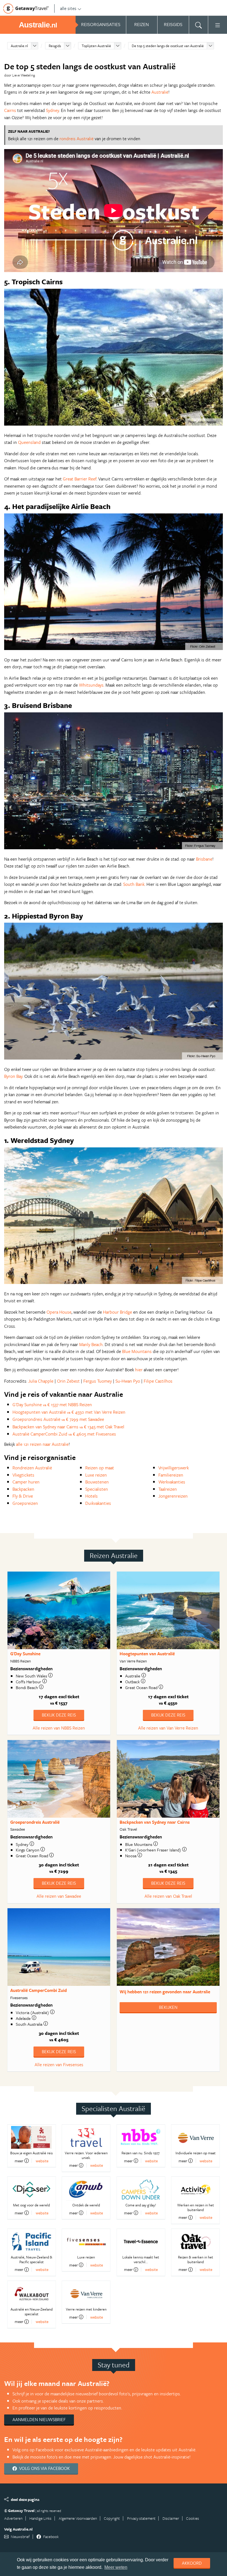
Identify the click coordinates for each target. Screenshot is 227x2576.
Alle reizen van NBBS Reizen (59, 1728)
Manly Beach (91, 1344)
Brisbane (204, 859)
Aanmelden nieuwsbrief (39, 2419)
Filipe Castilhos (158, 1381)
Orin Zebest (68, 1381)
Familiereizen (171, 1475)
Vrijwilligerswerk (174, 1468)
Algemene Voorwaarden (78, 2518)
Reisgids (55, 46)
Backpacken (23, 1489)
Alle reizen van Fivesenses (59, 2065)
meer (19, 2161)
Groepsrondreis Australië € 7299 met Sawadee (58, 1419)
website (42, 2161)
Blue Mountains (137, 1351)
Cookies (193, 2518)
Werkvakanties (172, 1482)
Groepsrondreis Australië (35, 1822)
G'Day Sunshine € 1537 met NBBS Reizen (52, 1405)
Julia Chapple (41, 1381)
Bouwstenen (97, 1482)
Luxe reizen (96, 1475)
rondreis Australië (77, 139)
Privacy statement (141, 2518)
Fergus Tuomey (98, 1381)
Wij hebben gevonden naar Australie (165, 1992)
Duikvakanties (98, 1503)
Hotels (91, 1496)
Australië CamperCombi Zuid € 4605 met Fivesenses (64, 1434)
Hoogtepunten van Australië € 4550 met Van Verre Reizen (69, 1412)
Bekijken (168, 2007)
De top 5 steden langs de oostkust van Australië (168, 46)
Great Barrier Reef (80, 479)
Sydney (52, 110)
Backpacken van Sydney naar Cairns (155, 1822)
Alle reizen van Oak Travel (168, 1896)
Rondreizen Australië (32, 1468)
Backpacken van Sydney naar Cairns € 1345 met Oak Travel (68, 1427)
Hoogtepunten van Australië (147, 1654)
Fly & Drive (23, 1496)
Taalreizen (168, 1489)
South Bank (134, 884)
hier (139, 1370)
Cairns (10, 110)
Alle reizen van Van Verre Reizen (168, 1728)
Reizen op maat (100, 1468)
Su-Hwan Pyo (128, 1381)
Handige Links (40, 2518)
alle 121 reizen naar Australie (42, 1444)
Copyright (112, 2518)
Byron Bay (13, 1076)
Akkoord (192, 2563)
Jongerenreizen (173, 1496)
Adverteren (13, 2518)
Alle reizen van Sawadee (59, 1896)
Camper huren (26, 1482)
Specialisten (97, 1489)
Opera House (59, 1312)
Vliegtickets (23, 1475)
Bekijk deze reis (59, 1715)
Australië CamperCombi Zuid (38, 1990)
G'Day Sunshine (25, 1654)
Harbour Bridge (118, 1312)
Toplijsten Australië (96, 46)
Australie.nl (19, 46)
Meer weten (116, 2567)
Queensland (29, 442)
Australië (160, 92)
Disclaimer (171, 2518)
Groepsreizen (25, 1503)
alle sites (68, 8)
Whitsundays (91, 685)
